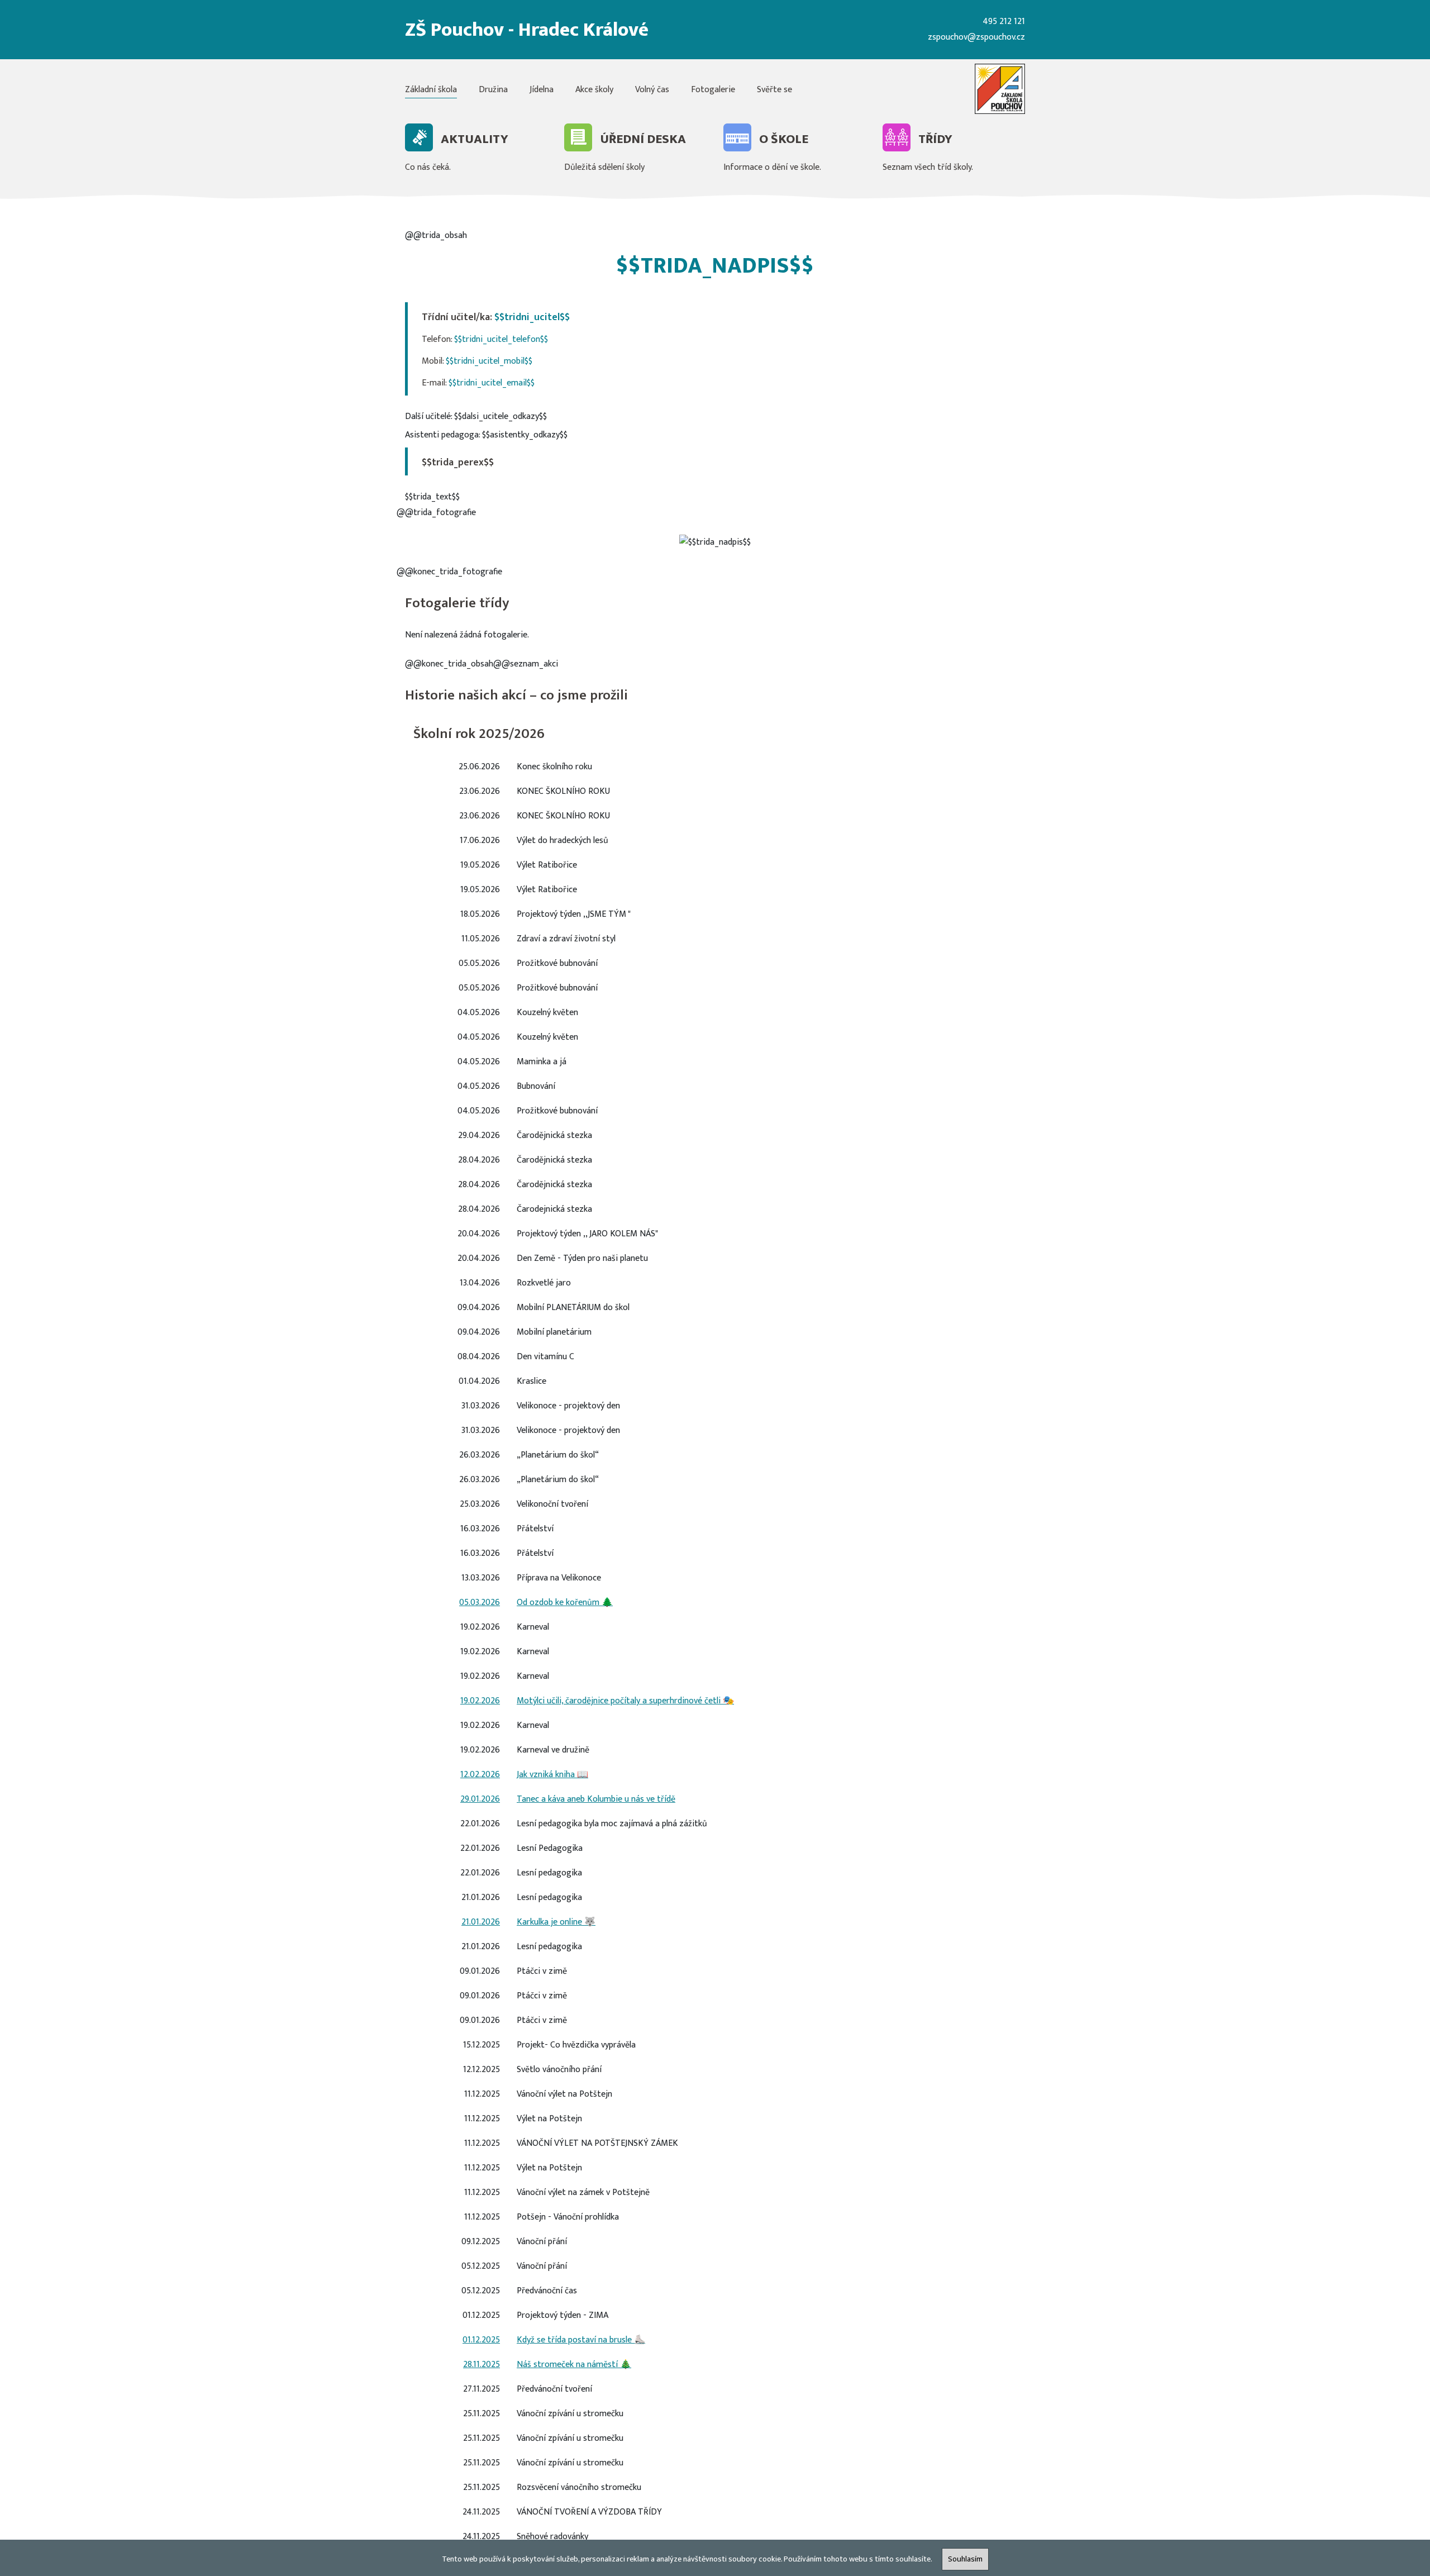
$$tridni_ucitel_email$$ (492, 383)
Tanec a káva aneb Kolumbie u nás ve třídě (596, 1799)
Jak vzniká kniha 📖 (552, 1775)
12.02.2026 (480, 1775)
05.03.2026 (480, 1603)
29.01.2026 (480, 1799)
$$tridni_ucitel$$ (532, 317)
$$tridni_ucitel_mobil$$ (489, 361)
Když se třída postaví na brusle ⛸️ (581, 2340)
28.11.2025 (482, 2365)
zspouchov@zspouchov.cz (976, 37)
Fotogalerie (713, 90)
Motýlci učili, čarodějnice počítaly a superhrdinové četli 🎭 (625, 1701)
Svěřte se (774, 90)
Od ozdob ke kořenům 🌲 (565, 1603)
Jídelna (542, 90)
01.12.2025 (481, 2340)
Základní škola (431, 90)
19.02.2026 (480, 1701)
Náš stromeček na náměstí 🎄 (574, 2365)
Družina (493, 90)
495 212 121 (1004, 22)
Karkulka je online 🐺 (556, 1922)
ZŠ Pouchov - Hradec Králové (527, 30)
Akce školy (594, 90)
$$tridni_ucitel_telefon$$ (501, 339)
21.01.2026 (481, 1922)
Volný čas (652, 90)
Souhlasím (965, 2559)
